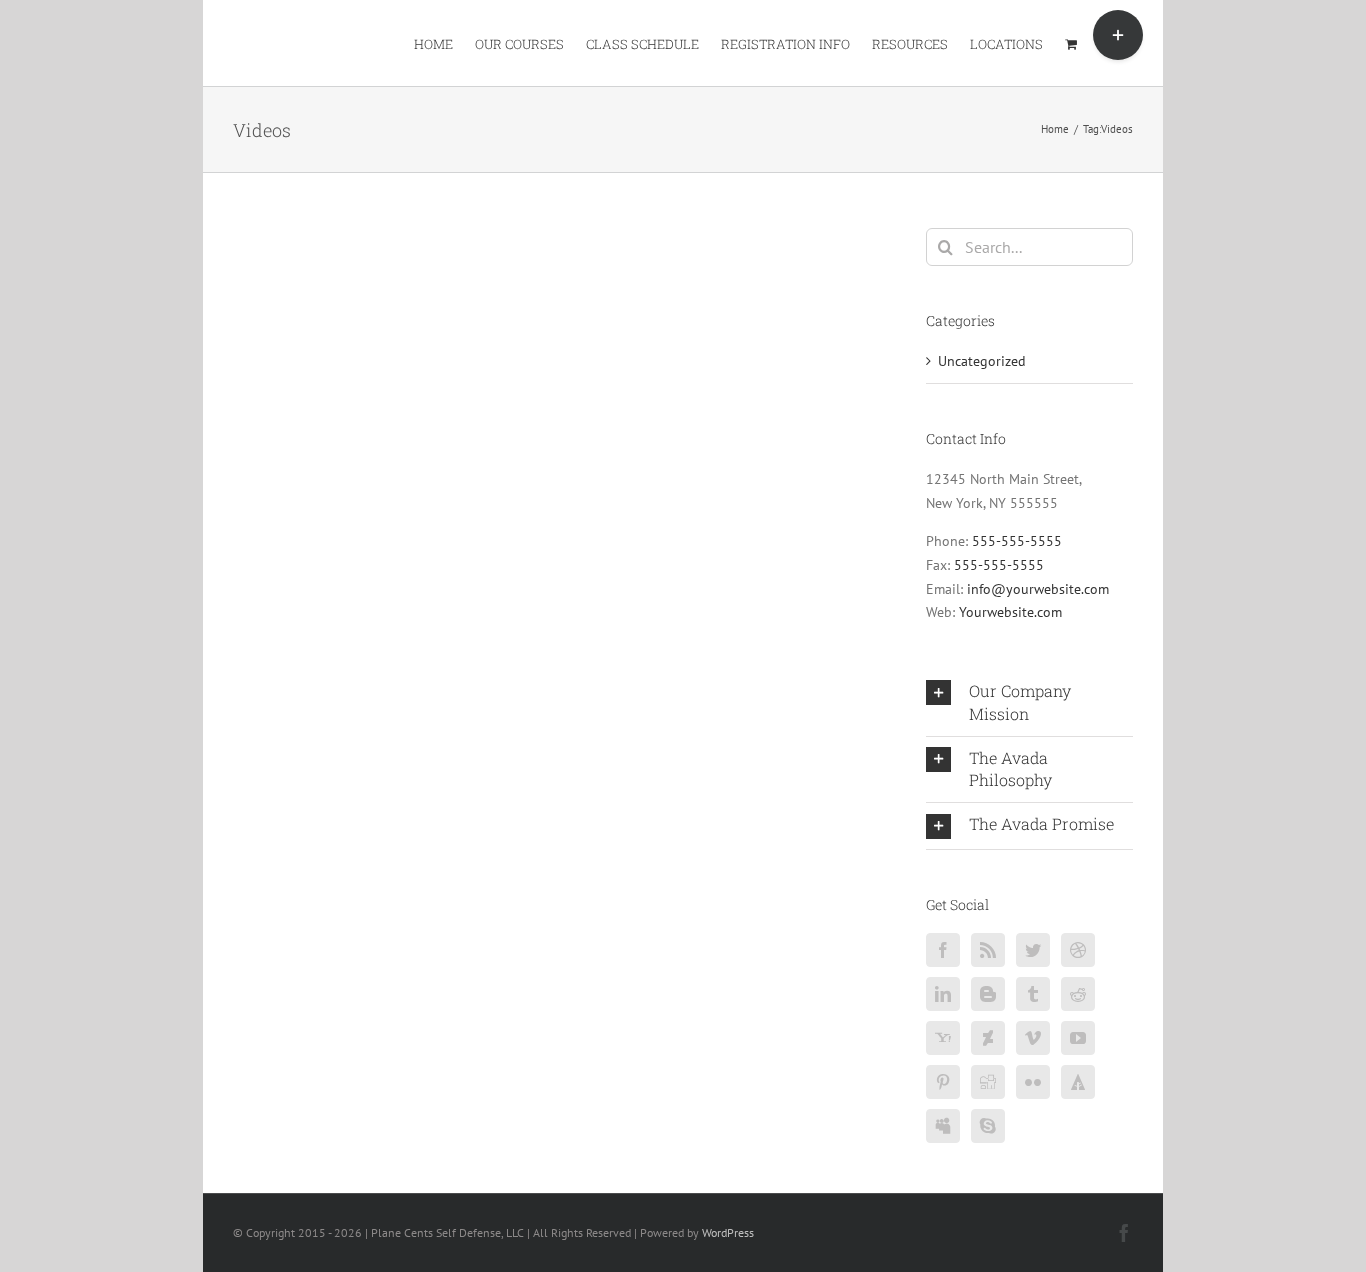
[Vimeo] (1033, 1038)
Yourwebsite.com (1010, 612)
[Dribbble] (1078, 950)
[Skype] (988, 1126)
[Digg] (988, 1082)
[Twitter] (1033, 950)
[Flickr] (1033, 1082)
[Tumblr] (1033, 994)
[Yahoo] (943, 1038)
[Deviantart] (988, 1038)
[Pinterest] (943, 1082)
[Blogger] (988, 994)
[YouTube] (1078, 1038)
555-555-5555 (1017, 541)
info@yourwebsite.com (1038, 589)
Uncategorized (982, 361)
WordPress (728, 1232)
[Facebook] (943, 950)
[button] (1029, 703)
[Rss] (988, 950)
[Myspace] (943, 1126)
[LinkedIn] (943, 994)
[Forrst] (1078, 1082)
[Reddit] (1078, 994)
